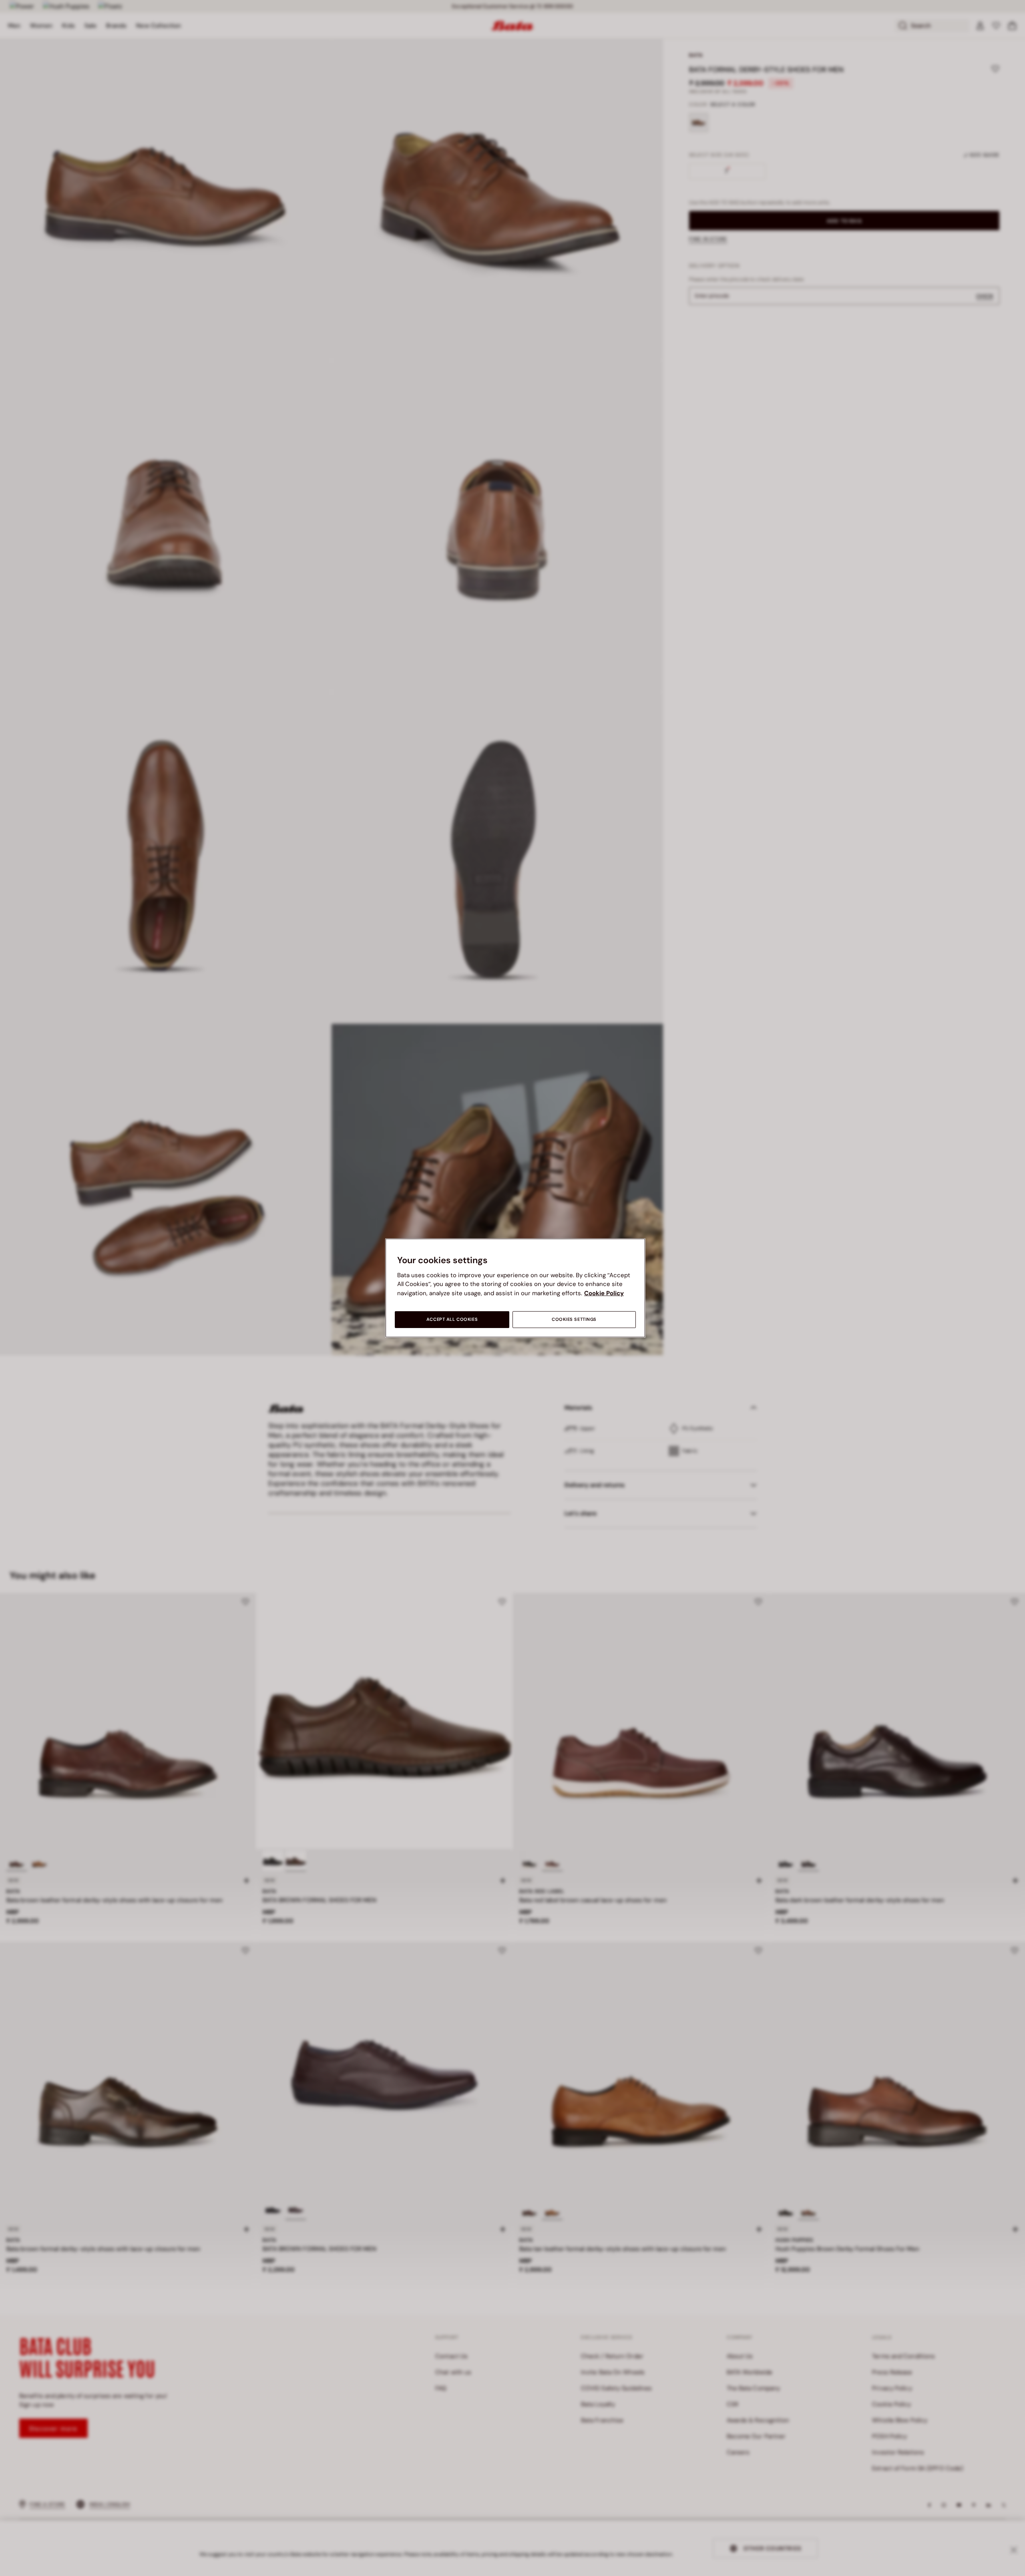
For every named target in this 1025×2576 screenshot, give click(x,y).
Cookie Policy (604, 1293)
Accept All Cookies (452, 1319)
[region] (515, 1288)
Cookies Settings (574, 1319)
